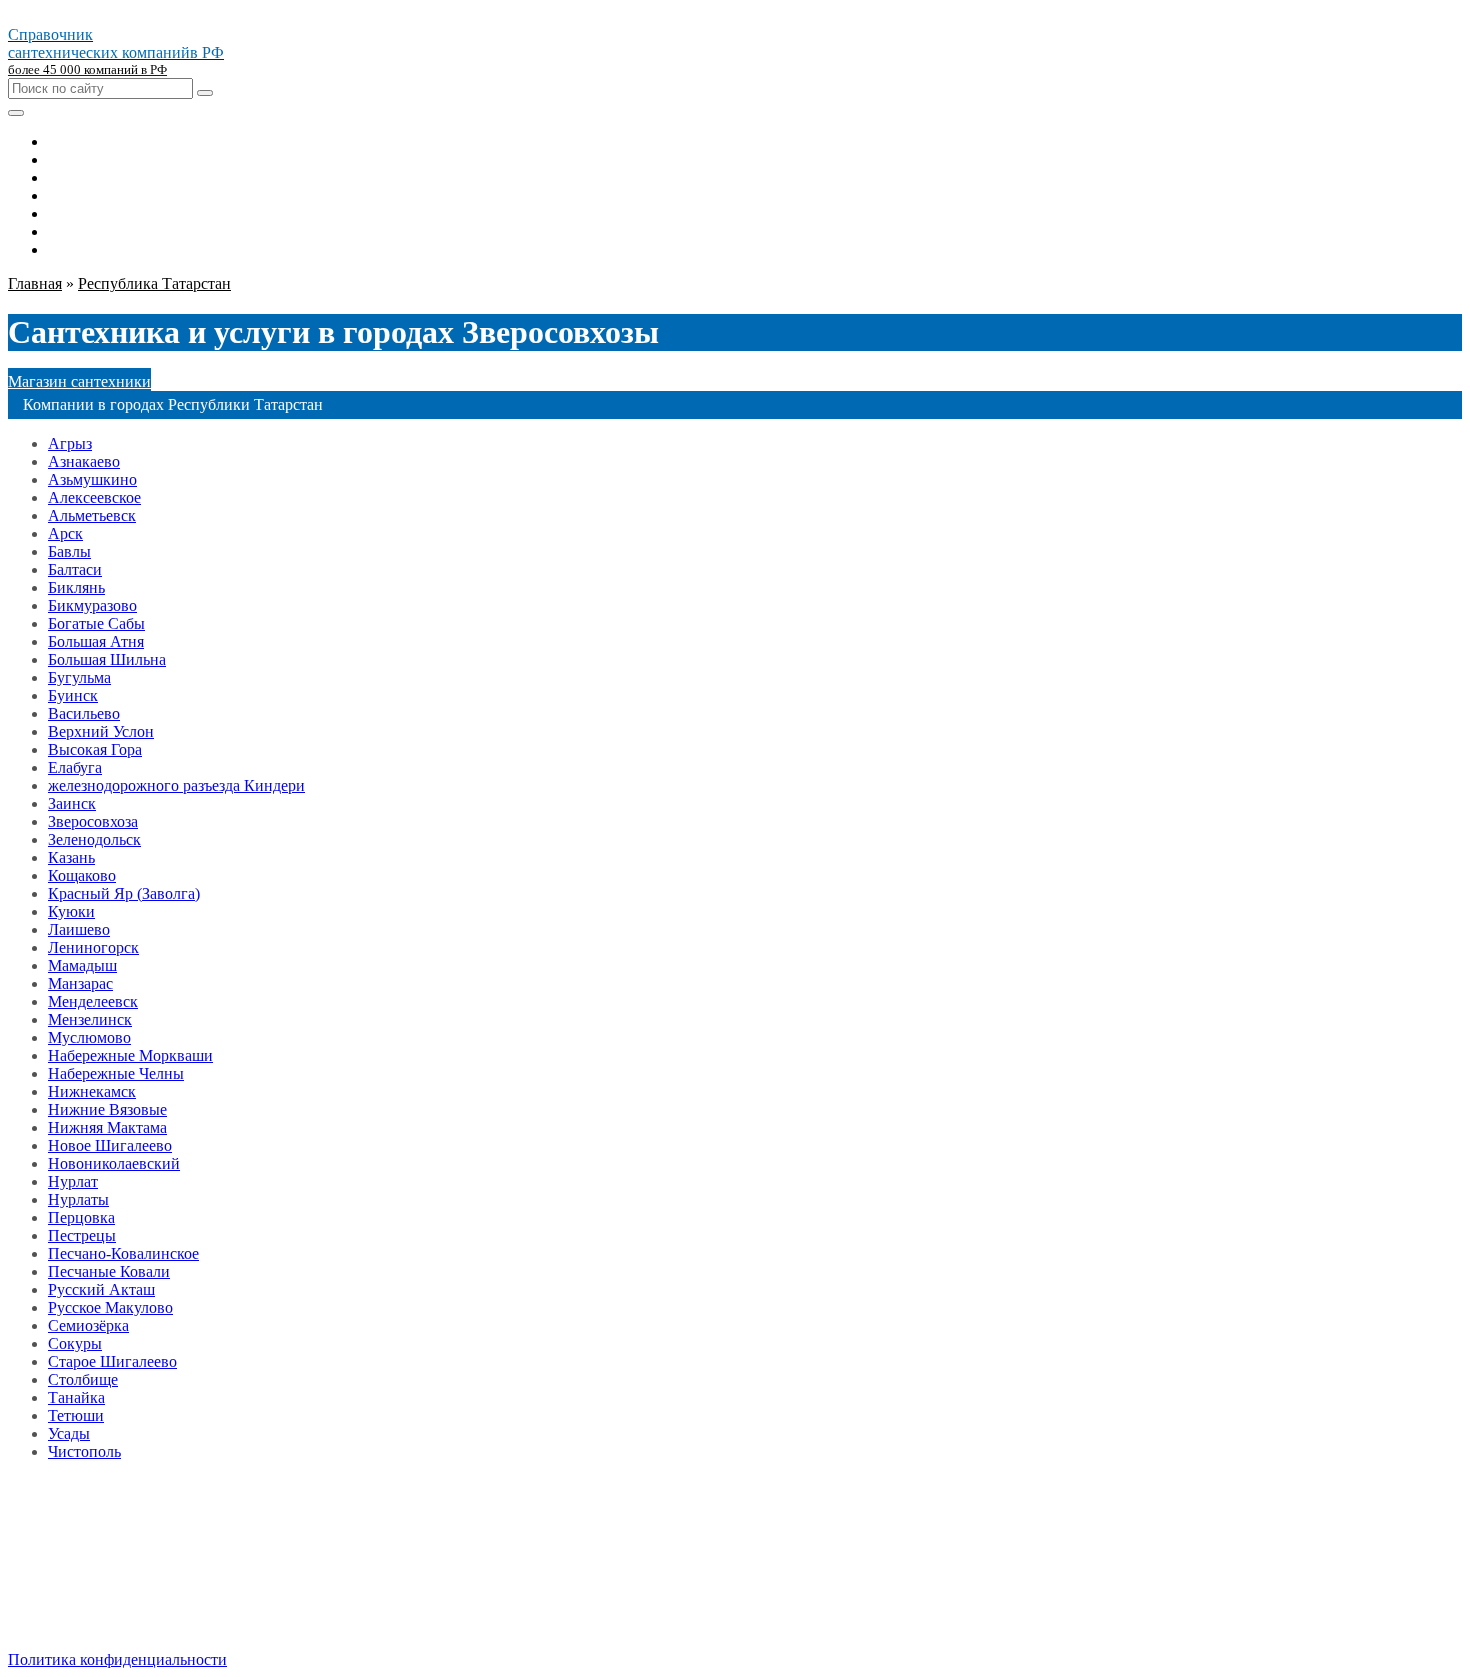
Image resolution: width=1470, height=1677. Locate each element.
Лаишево (79, 929)
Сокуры (75, 1343)
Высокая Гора (95, 749)
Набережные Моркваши (130, 1055)
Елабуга (75, 767)
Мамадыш (82, 965)
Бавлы (69, 551)
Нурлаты (78, 1199)
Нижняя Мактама (107, 1127)
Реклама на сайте (106, 1591)
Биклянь (76, 587)
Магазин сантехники (79, 381)
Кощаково (82, 875)
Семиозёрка (88, 1325)
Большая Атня (96, 641)
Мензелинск (90, 1019)
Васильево (84, 713)
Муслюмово (89, 1037)
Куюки (71, 911)
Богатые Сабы (96, 623)
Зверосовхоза (93, 821)
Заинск (72, 803)
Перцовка (81, 1217)
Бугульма (79, 677)
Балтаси (75, 569)
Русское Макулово (110, 1307)
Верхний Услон (101, 731)
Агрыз (70, 443)
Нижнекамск (92, 1091)
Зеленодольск (94, 839)
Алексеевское (94, 497)
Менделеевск (93, 1001)
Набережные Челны (116, 1073)
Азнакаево (84, 461)
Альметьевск (92, 515)
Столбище (83, 1379)
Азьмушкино (92, 479)
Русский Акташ (101, 1289)
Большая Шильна (107, 659)
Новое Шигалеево (110, 1145)
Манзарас (80, 983)
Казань (71, 857)
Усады (69, 1433)
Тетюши (76, 1415)
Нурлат (73, 1181)
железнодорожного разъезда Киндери (176, 785)
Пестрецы (82, 1235)
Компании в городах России (145, 1573)
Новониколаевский (114, 1163)
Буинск (73, 695)
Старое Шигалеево (112, 1361)
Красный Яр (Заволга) (124, 893)
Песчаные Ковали (109, 1271)
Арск (65, 533)
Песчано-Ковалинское (123, 1253)
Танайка (76, 1397)
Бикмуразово (92, 605)
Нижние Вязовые (107, 1109)
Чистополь (84, 1451)
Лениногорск (93, 947)
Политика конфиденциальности (117, 1659)
